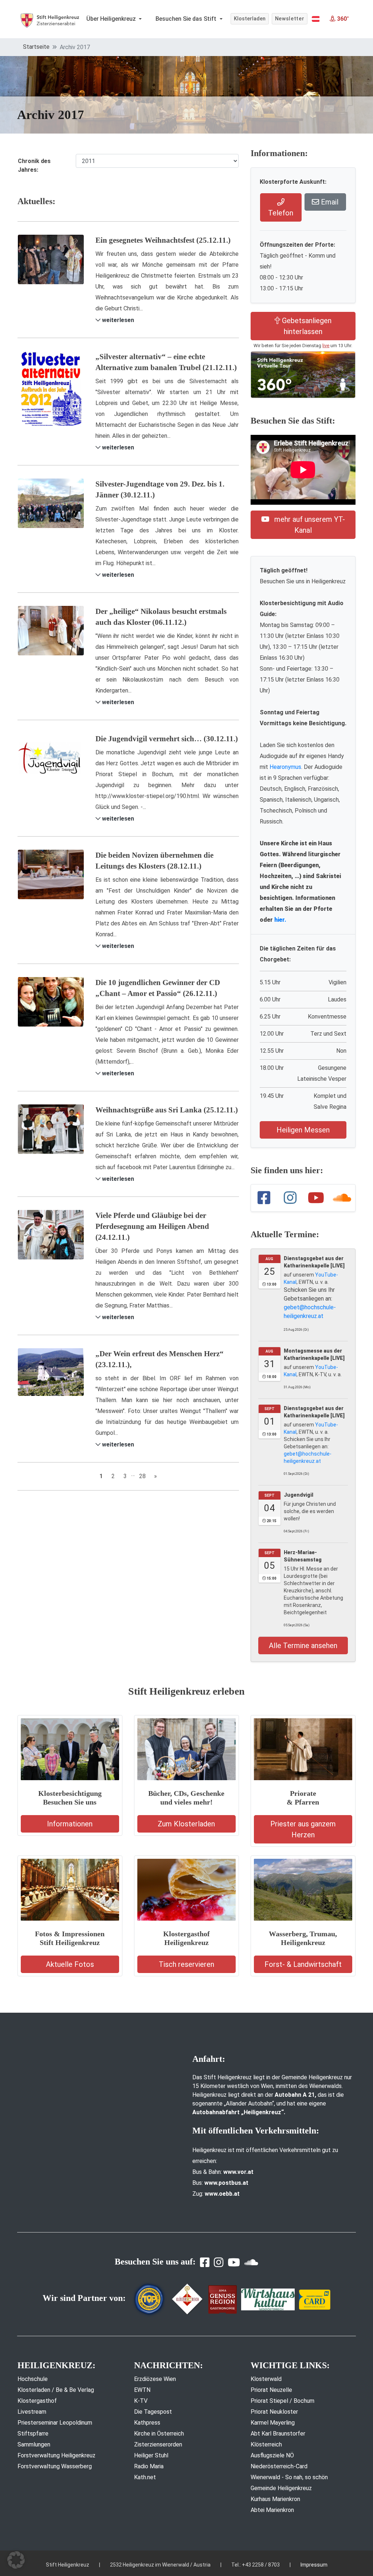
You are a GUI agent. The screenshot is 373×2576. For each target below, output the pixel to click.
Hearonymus (285, 767)
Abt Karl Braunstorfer (278, 2434)
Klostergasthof (37, 2401)
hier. (280, 920)
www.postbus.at (226, 2183)
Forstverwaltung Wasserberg (55, 2466)
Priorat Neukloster (274, 2412)
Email (329, 202)
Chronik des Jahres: (34, 165)
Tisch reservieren (186, 1964)
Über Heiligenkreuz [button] (112, 19)
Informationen (70, 1824)
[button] (316, 19)
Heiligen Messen (303, 1130)
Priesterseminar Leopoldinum (55, 2423)
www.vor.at (238, 2172)
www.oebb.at (222, 2194)
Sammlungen (34, 2444)
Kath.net (145, 2477)
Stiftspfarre (33, 2434)
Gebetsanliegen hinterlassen (306, 326)
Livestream (32, 2412)
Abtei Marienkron (272, 2510)
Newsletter (290, 19)
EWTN (142, 2390)
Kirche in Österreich (159, 2434)
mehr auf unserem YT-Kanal (309, 525)
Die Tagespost (153, 2412)
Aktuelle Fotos (70, 1964)
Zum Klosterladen (186, 1824)
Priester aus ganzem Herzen (303, 1829)
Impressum (314, 2565)
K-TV (141, 2401)
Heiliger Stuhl (151, 2455)
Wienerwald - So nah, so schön (289, 2477)
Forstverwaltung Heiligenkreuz (56, 2455)
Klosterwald (266, 2379)
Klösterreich (266, 2444)
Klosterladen (250, 19)
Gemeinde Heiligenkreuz (281, 2488)
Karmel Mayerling (273, 2423)
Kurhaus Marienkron (275, 2499)
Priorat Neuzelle (271, 2390)
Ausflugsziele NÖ (272, 2455)
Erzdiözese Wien (155, 2379)
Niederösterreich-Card (279, 2466)
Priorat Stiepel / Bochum (282, 2401)
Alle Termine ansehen (303, 1646)
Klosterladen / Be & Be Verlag (56, 2390)
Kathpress (147, 2423)
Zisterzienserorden (158, 2444)
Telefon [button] (281, 213)
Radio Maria (149, 2466)
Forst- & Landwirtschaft (303, 1964)
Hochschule (33, 2379)
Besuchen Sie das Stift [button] (187, 19)
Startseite (36, 47)
